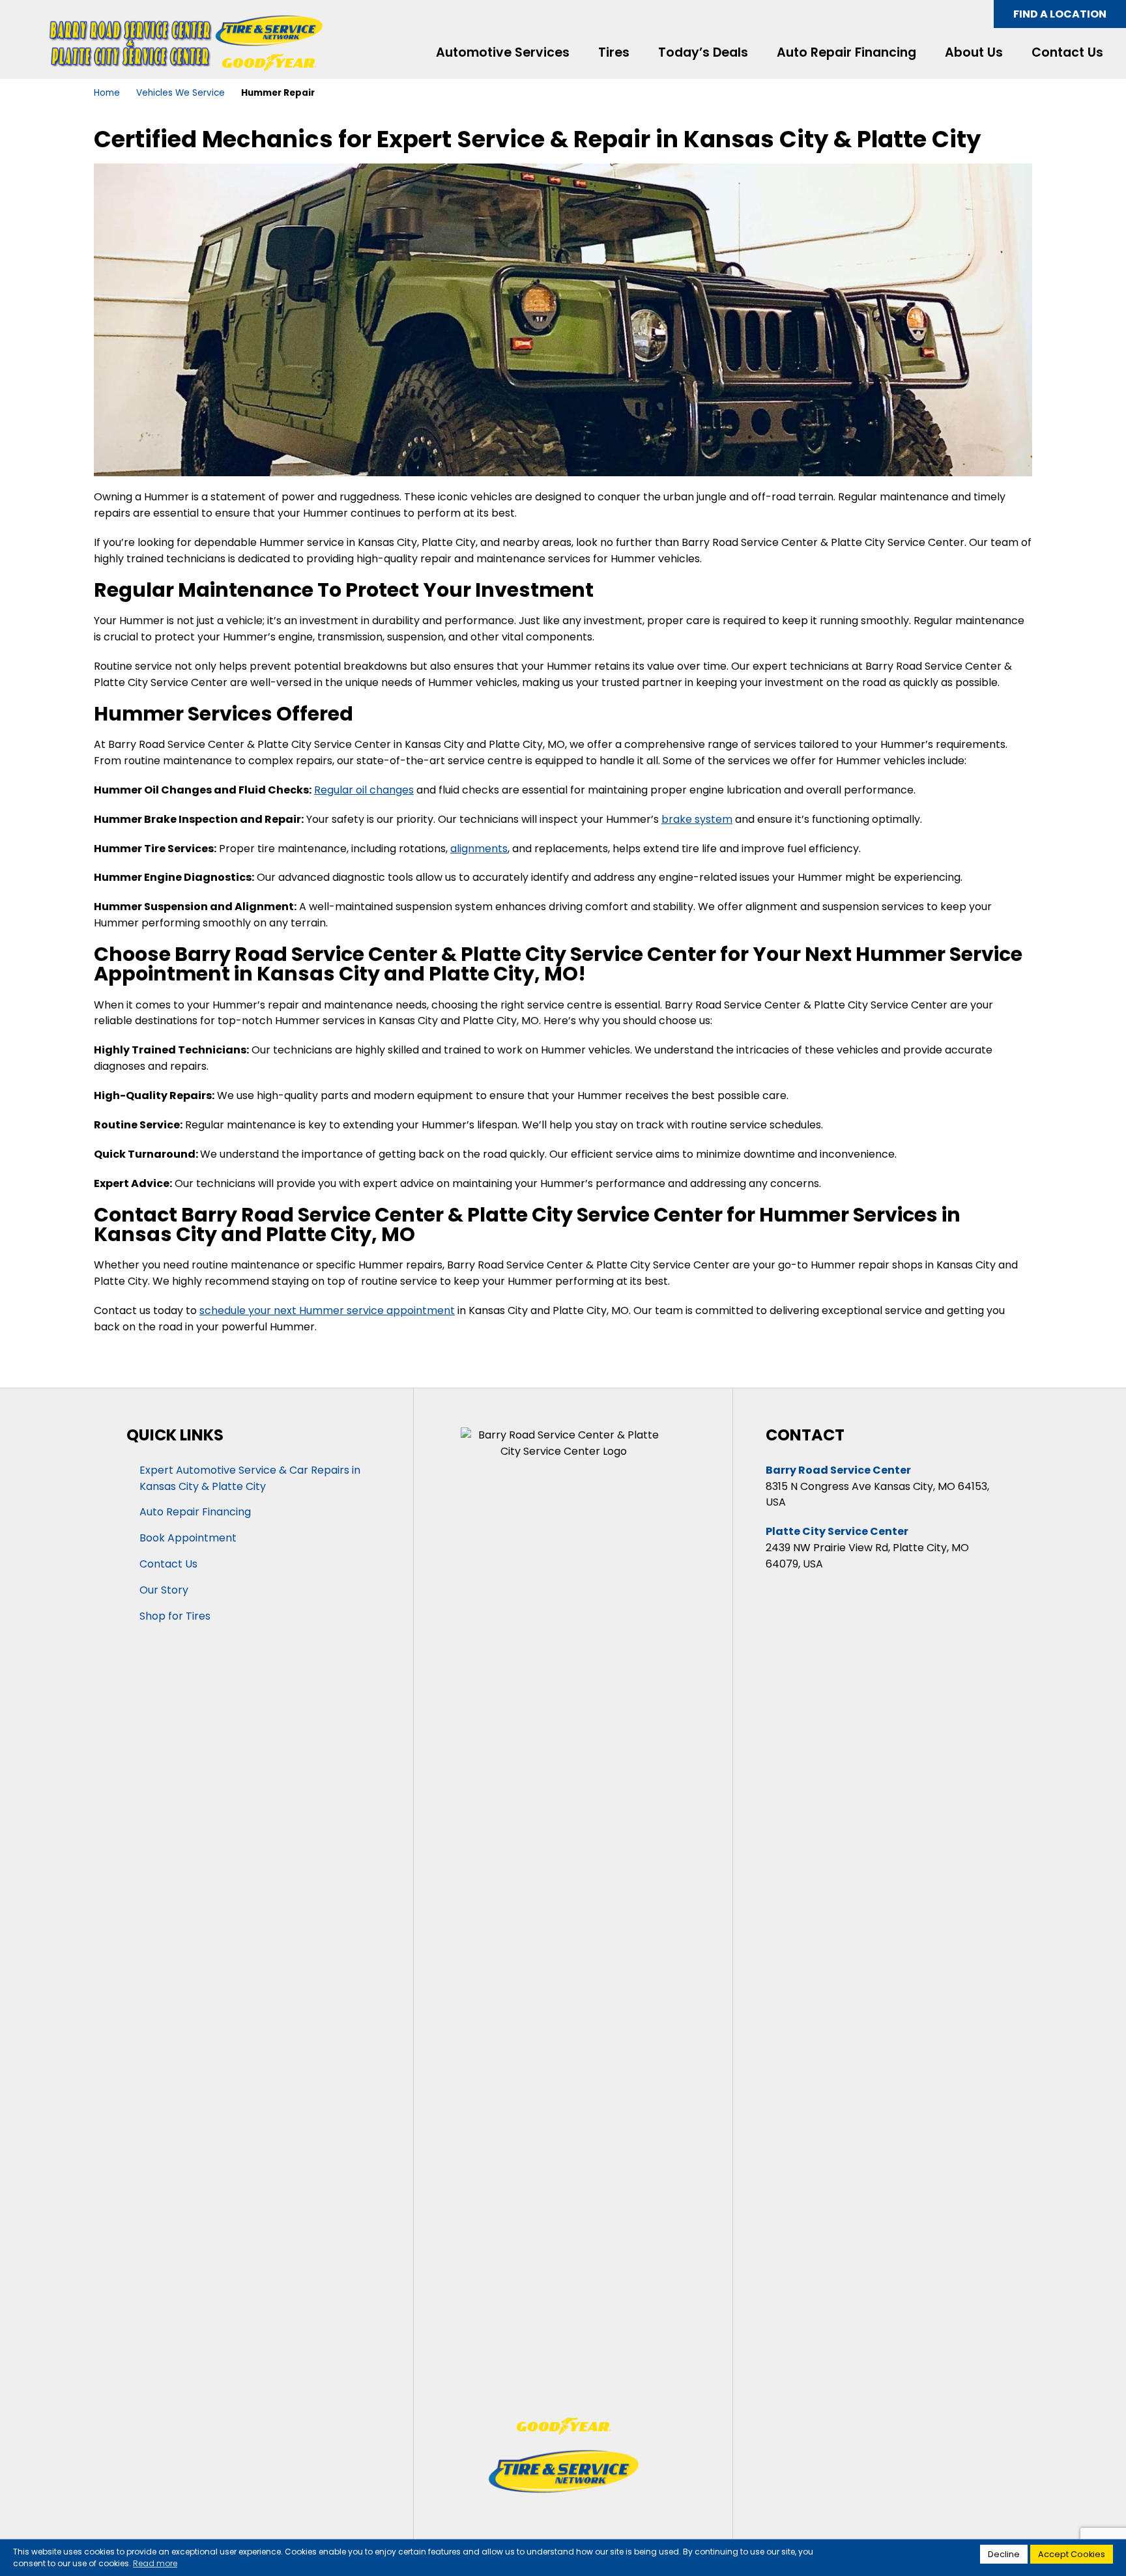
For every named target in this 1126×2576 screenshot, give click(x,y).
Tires (614, 53)
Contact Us (1067, 53)
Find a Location (1060, 14)
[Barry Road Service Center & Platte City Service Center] (132, 43)
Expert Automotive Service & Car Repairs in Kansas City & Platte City (250, 1478)
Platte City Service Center (837, 1531)
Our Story (164, 1590)
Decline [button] (1004, 2554)
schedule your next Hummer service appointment (327, 1310)
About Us (974, 53)
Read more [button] (155, 2563)
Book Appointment (188, 1538)
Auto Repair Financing (846, 53)
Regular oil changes (364, 790)
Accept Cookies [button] (1072, 2554)
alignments (479, 849)
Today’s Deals (703, 53)
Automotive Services (503, 53)
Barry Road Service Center (838, 1470)
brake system (697, 819)
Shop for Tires (175, 1616)
